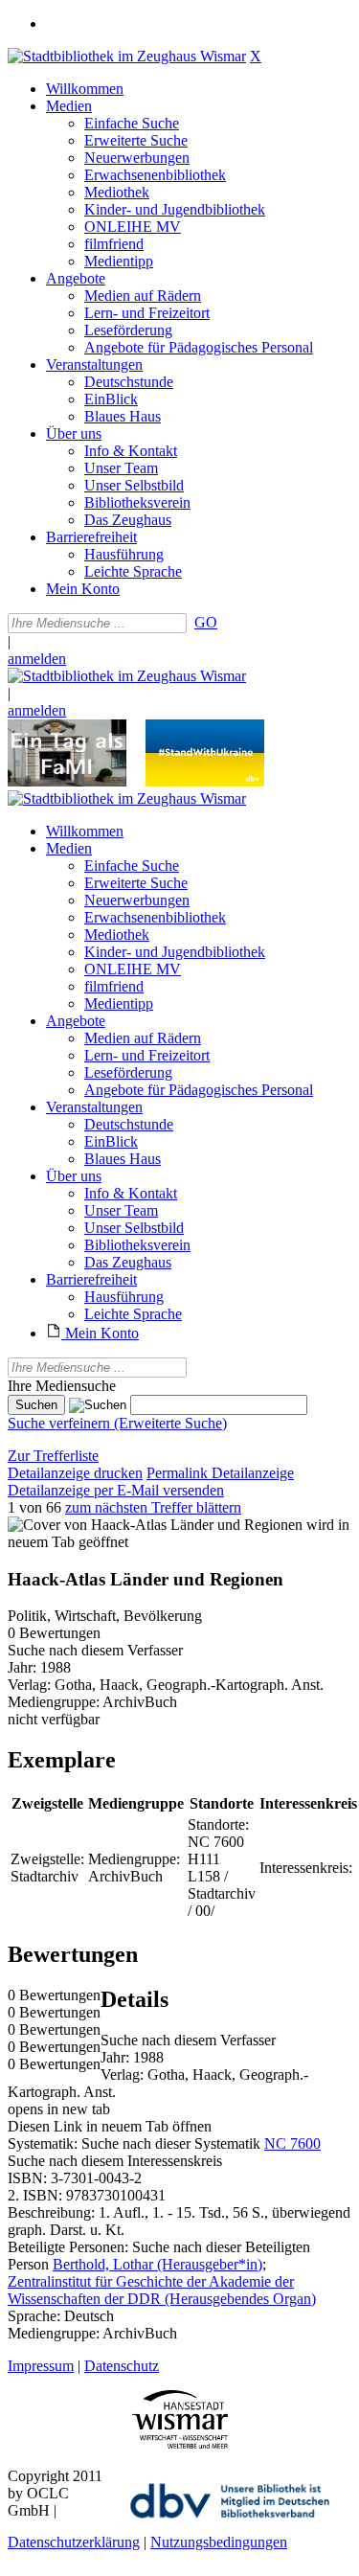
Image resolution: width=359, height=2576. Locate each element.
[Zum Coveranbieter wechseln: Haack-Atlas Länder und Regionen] (155, 1525)
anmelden (37, 659)
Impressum (41, 2366)
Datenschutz (122, 2366)
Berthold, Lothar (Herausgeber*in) (157, 2264)
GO (206, 622)
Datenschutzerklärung (74, 2542)
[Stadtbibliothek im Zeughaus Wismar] (127, 56)
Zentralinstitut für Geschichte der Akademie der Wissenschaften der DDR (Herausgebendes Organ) (162, 2290)
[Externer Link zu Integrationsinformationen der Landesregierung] (205, 781)
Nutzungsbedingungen (219, 2542)
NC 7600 (292, 2143)
